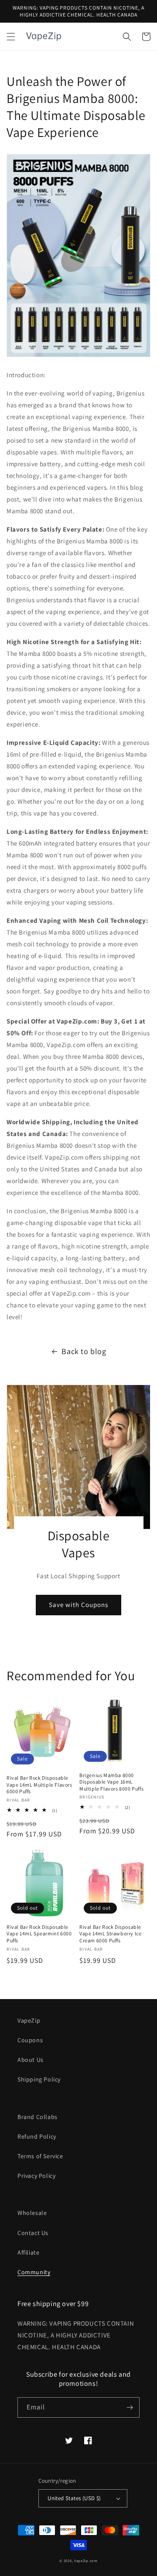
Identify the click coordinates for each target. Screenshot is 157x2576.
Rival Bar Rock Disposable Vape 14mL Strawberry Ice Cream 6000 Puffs (110, 1934)
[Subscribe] (130, 2407)
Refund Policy (37, 2136)
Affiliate (28, 2252)
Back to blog (84, 1351)
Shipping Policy (39, 2079)
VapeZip (29, 2020)
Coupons (30, 2040)
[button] (11, 37)
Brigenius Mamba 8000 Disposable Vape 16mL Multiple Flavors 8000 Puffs (111, 1782)
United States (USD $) (74, 2498)
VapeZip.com (86, 2561)
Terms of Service (40, 2156)
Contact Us (33, 2233)
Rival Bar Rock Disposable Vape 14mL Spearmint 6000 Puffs (39, 1934)
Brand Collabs (38, 2117)
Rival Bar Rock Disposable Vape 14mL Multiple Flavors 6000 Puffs (39, 1784)
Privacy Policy (36, 2176)
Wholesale (32, 2213)
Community (34, 2272)
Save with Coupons (78, 1605)
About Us (31, 2060)
